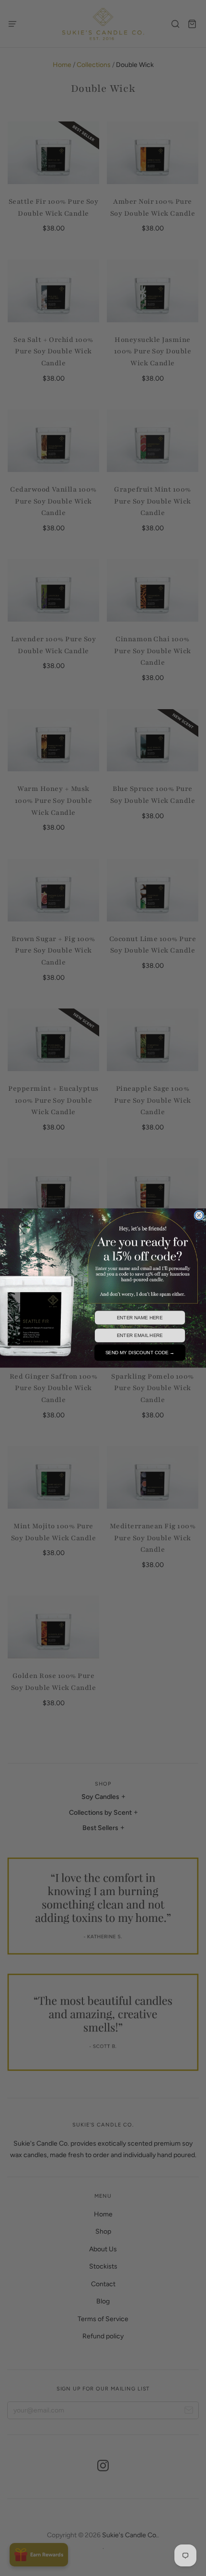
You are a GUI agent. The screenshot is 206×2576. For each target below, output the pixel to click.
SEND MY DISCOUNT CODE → (140, 1353)
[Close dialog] (199, 1216)
